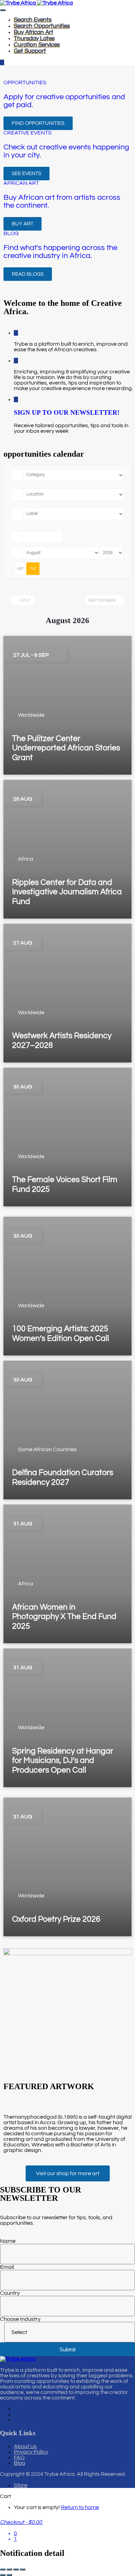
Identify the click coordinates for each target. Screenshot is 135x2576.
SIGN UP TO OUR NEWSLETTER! (67, 412)
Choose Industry (20, 2319)
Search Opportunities (42, 26)
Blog (20, 2463)
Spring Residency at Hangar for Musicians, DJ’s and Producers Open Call (63, 1761)
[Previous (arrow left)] (3, 2575)
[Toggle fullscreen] (9, 2569)
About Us (25, 2446)
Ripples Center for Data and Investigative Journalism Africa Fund (67, 892)
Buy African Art (34, 32)
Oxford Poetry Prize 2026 (56, 1919)
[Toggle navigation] (3, 10)
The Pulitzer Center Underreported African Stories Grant (66, 748)
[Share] (16, 2569)
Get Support (30, 51)
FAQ (19, 2457)
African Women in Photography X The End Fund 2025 (64, 1617)
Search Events (33, 20)
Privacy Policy (31, 2452)
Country (10, 2293)
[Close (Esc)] (22, 2569)
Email (7, 2267)
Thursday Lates (34, 38)
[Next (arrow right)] (9, 2575)
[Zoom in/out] (3, 2569)
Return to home (80, 2507)
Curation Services (37, 45)
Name (8, 2241)
